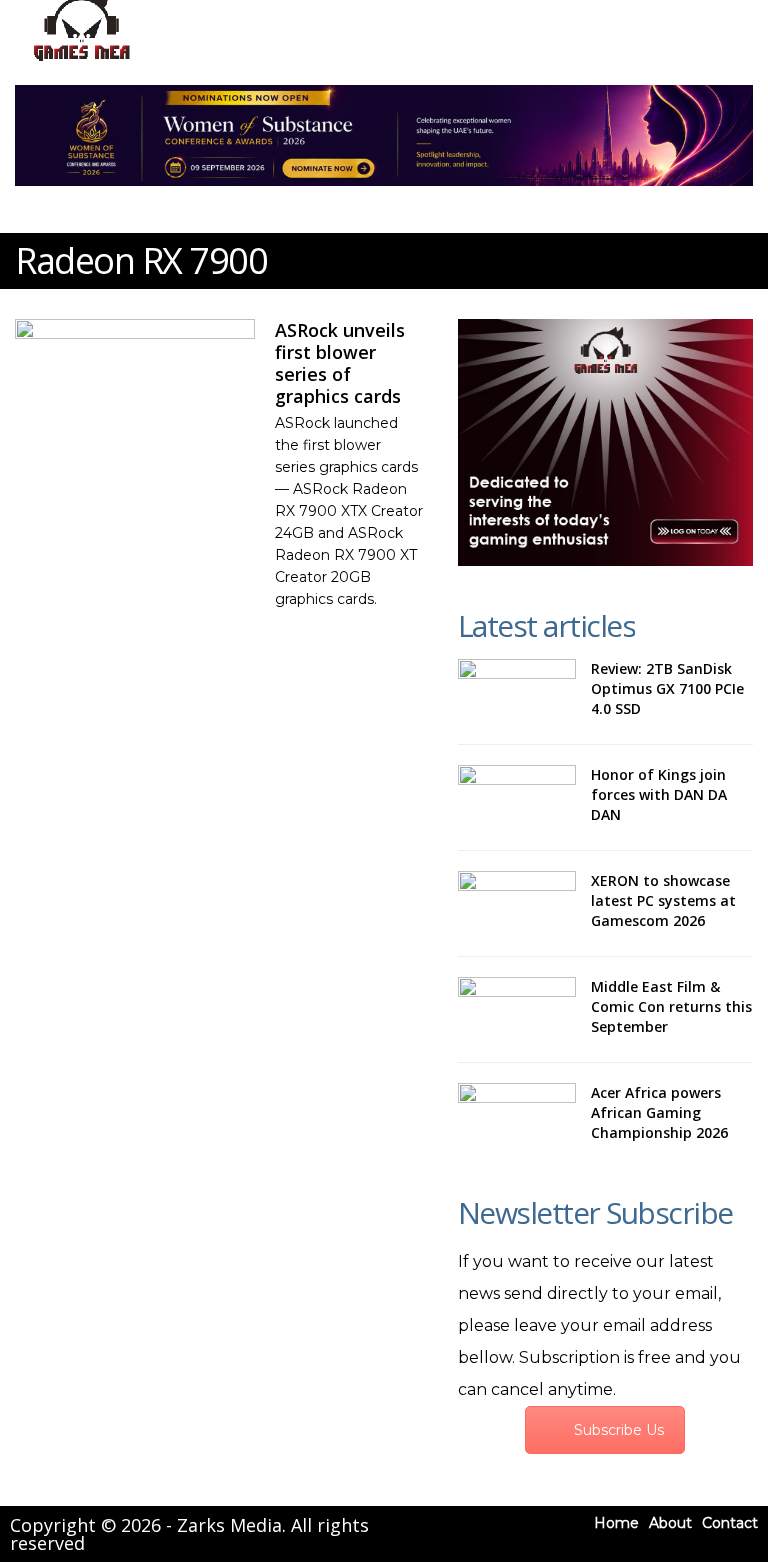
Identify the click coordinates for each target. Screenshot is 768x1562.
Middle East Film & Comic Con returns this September (671, 1006)
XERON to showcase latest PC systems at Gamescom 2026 (663, 900)
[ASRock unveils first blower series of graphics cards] (135, 386)
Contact (730, 1523)
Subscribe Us (619, 1430)
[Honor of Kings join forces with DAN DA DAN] (517, 797)
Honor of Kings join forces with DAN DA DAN (659, 794)
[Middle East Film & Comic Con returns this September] (517, 1009)
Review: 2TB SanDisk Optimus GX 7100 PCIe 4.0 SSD (667, 688)
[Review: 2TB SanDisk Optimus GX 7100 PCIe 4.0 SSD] (517, 691)
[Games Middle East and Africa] (81, 60)
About (670, 1523)
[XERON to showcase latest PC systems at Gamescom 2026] (517, 903)
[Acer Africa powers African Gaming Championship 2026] (517, 1115)
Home (616, 1523)
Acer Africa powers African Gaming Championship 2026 (659, 1112)
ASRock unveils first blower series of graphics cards (340, 363)
